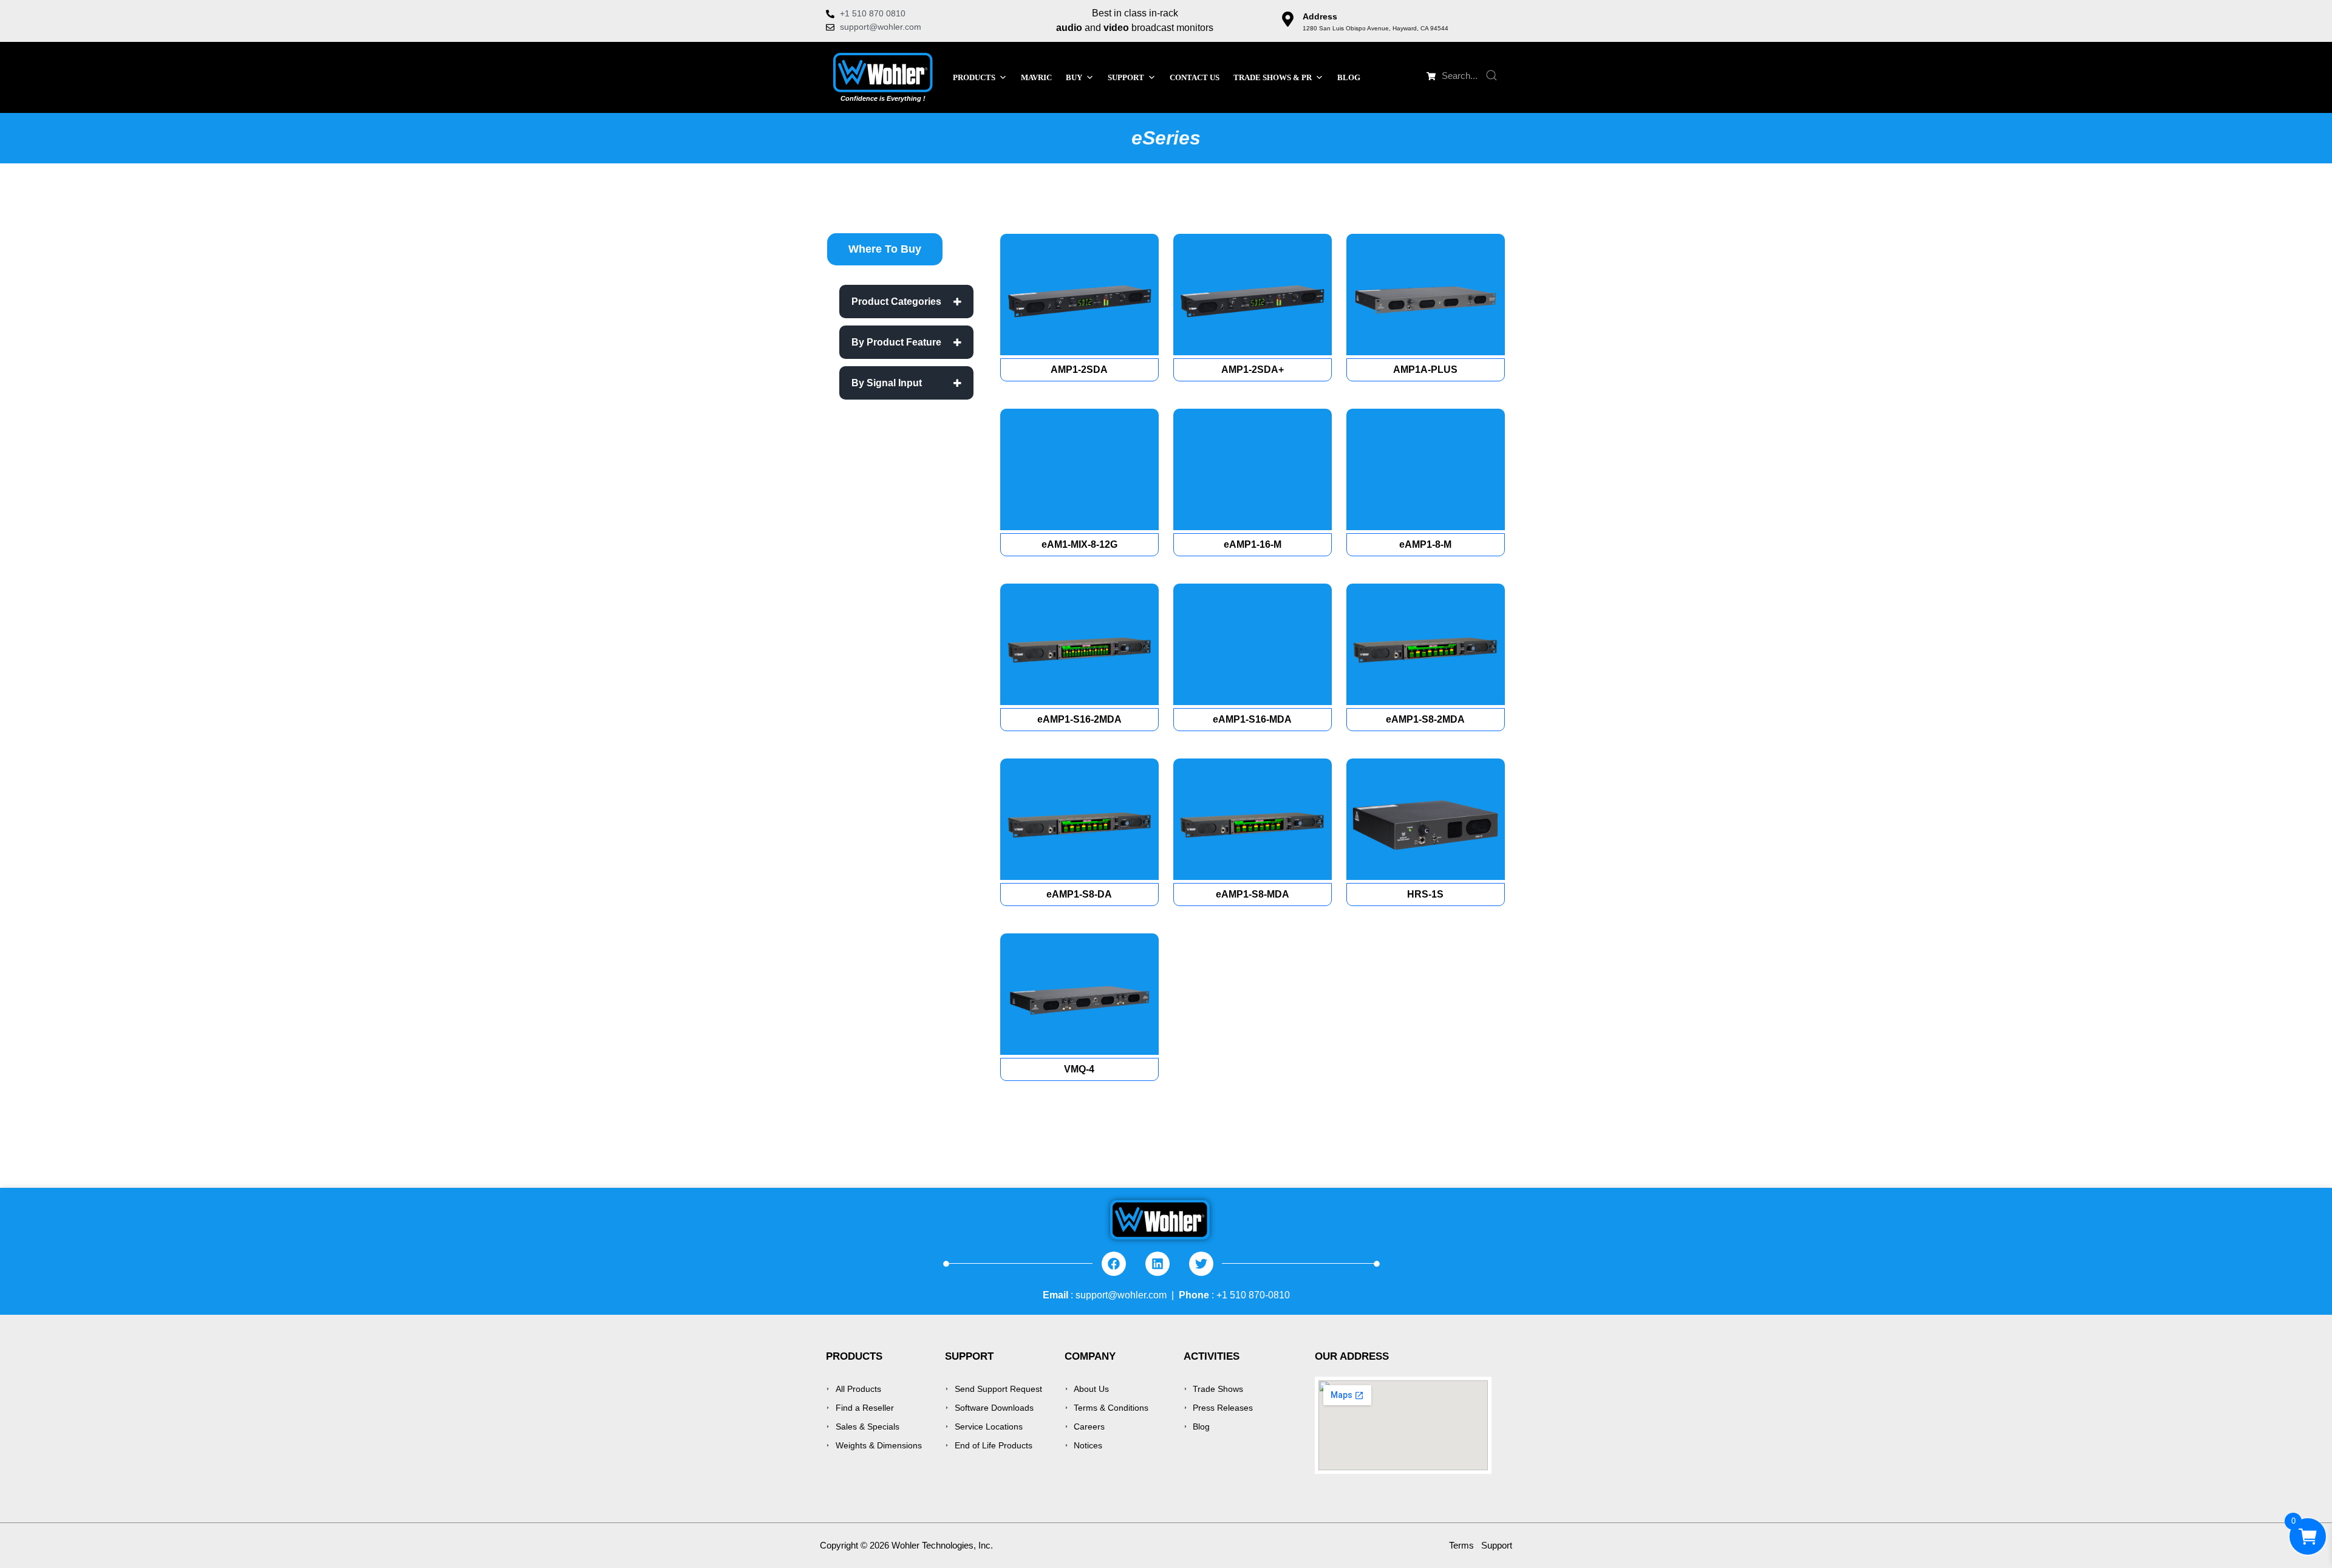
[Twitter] (1201, 1264)
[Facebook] (1114, 1264)
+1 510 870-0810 (1253, 1295)
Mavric (1036, 77)
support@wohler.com (1121, 1295)
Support (1497, 1545)
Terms (1461, 1545)
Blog (1349, 77)
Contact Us (1195, 77)
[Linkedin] (1157, 1264)
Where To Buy (885, 249)
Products (974, 77)
